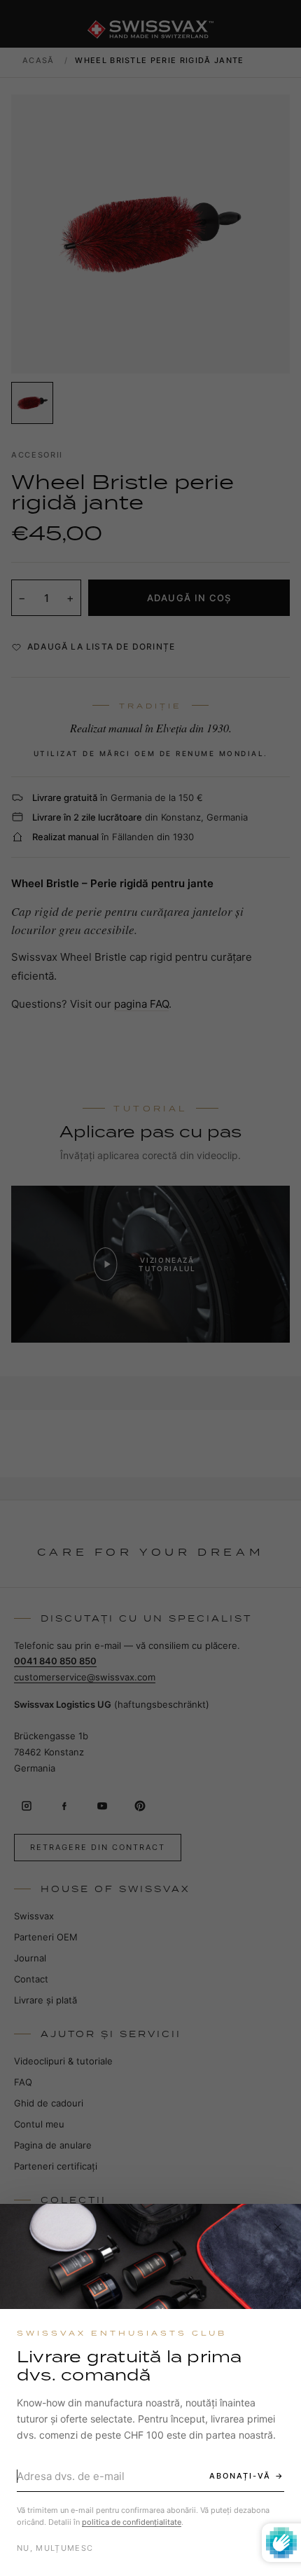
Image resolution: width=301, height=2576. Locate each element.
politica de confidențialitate (132, 2522)
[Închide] (278, 2227)
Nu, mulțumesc (55, 2548)
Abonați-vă (240, 2476)
